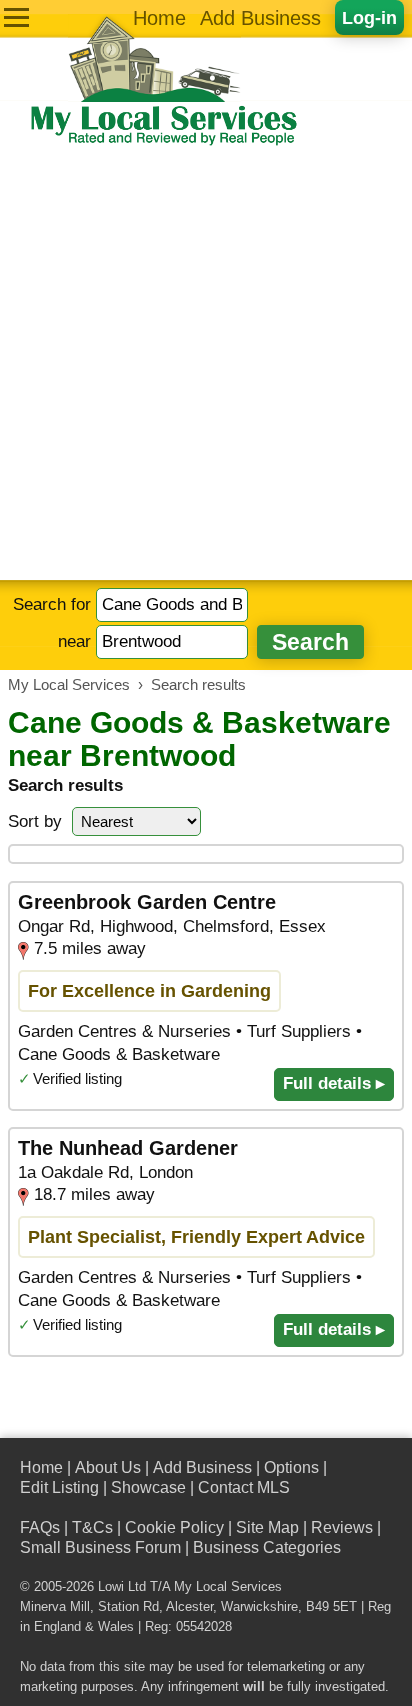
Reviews (342, 1527)
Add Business (260, 18)
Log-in (369, 17)
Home (159, 18)
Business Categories (267, 1547)
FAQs (40, 1527)
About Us (108, 1467)
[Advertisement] (206, 364)
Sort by (35, 821)
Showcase (148, 1487)
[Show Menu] (16, 17)
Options (291, 1467)
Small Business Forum (100, 1547)
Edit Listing (59, 1487)
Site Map (267, 1527)
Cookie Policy (174, 1527)
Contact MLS (244, 1487)
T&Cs (92, 1527)
